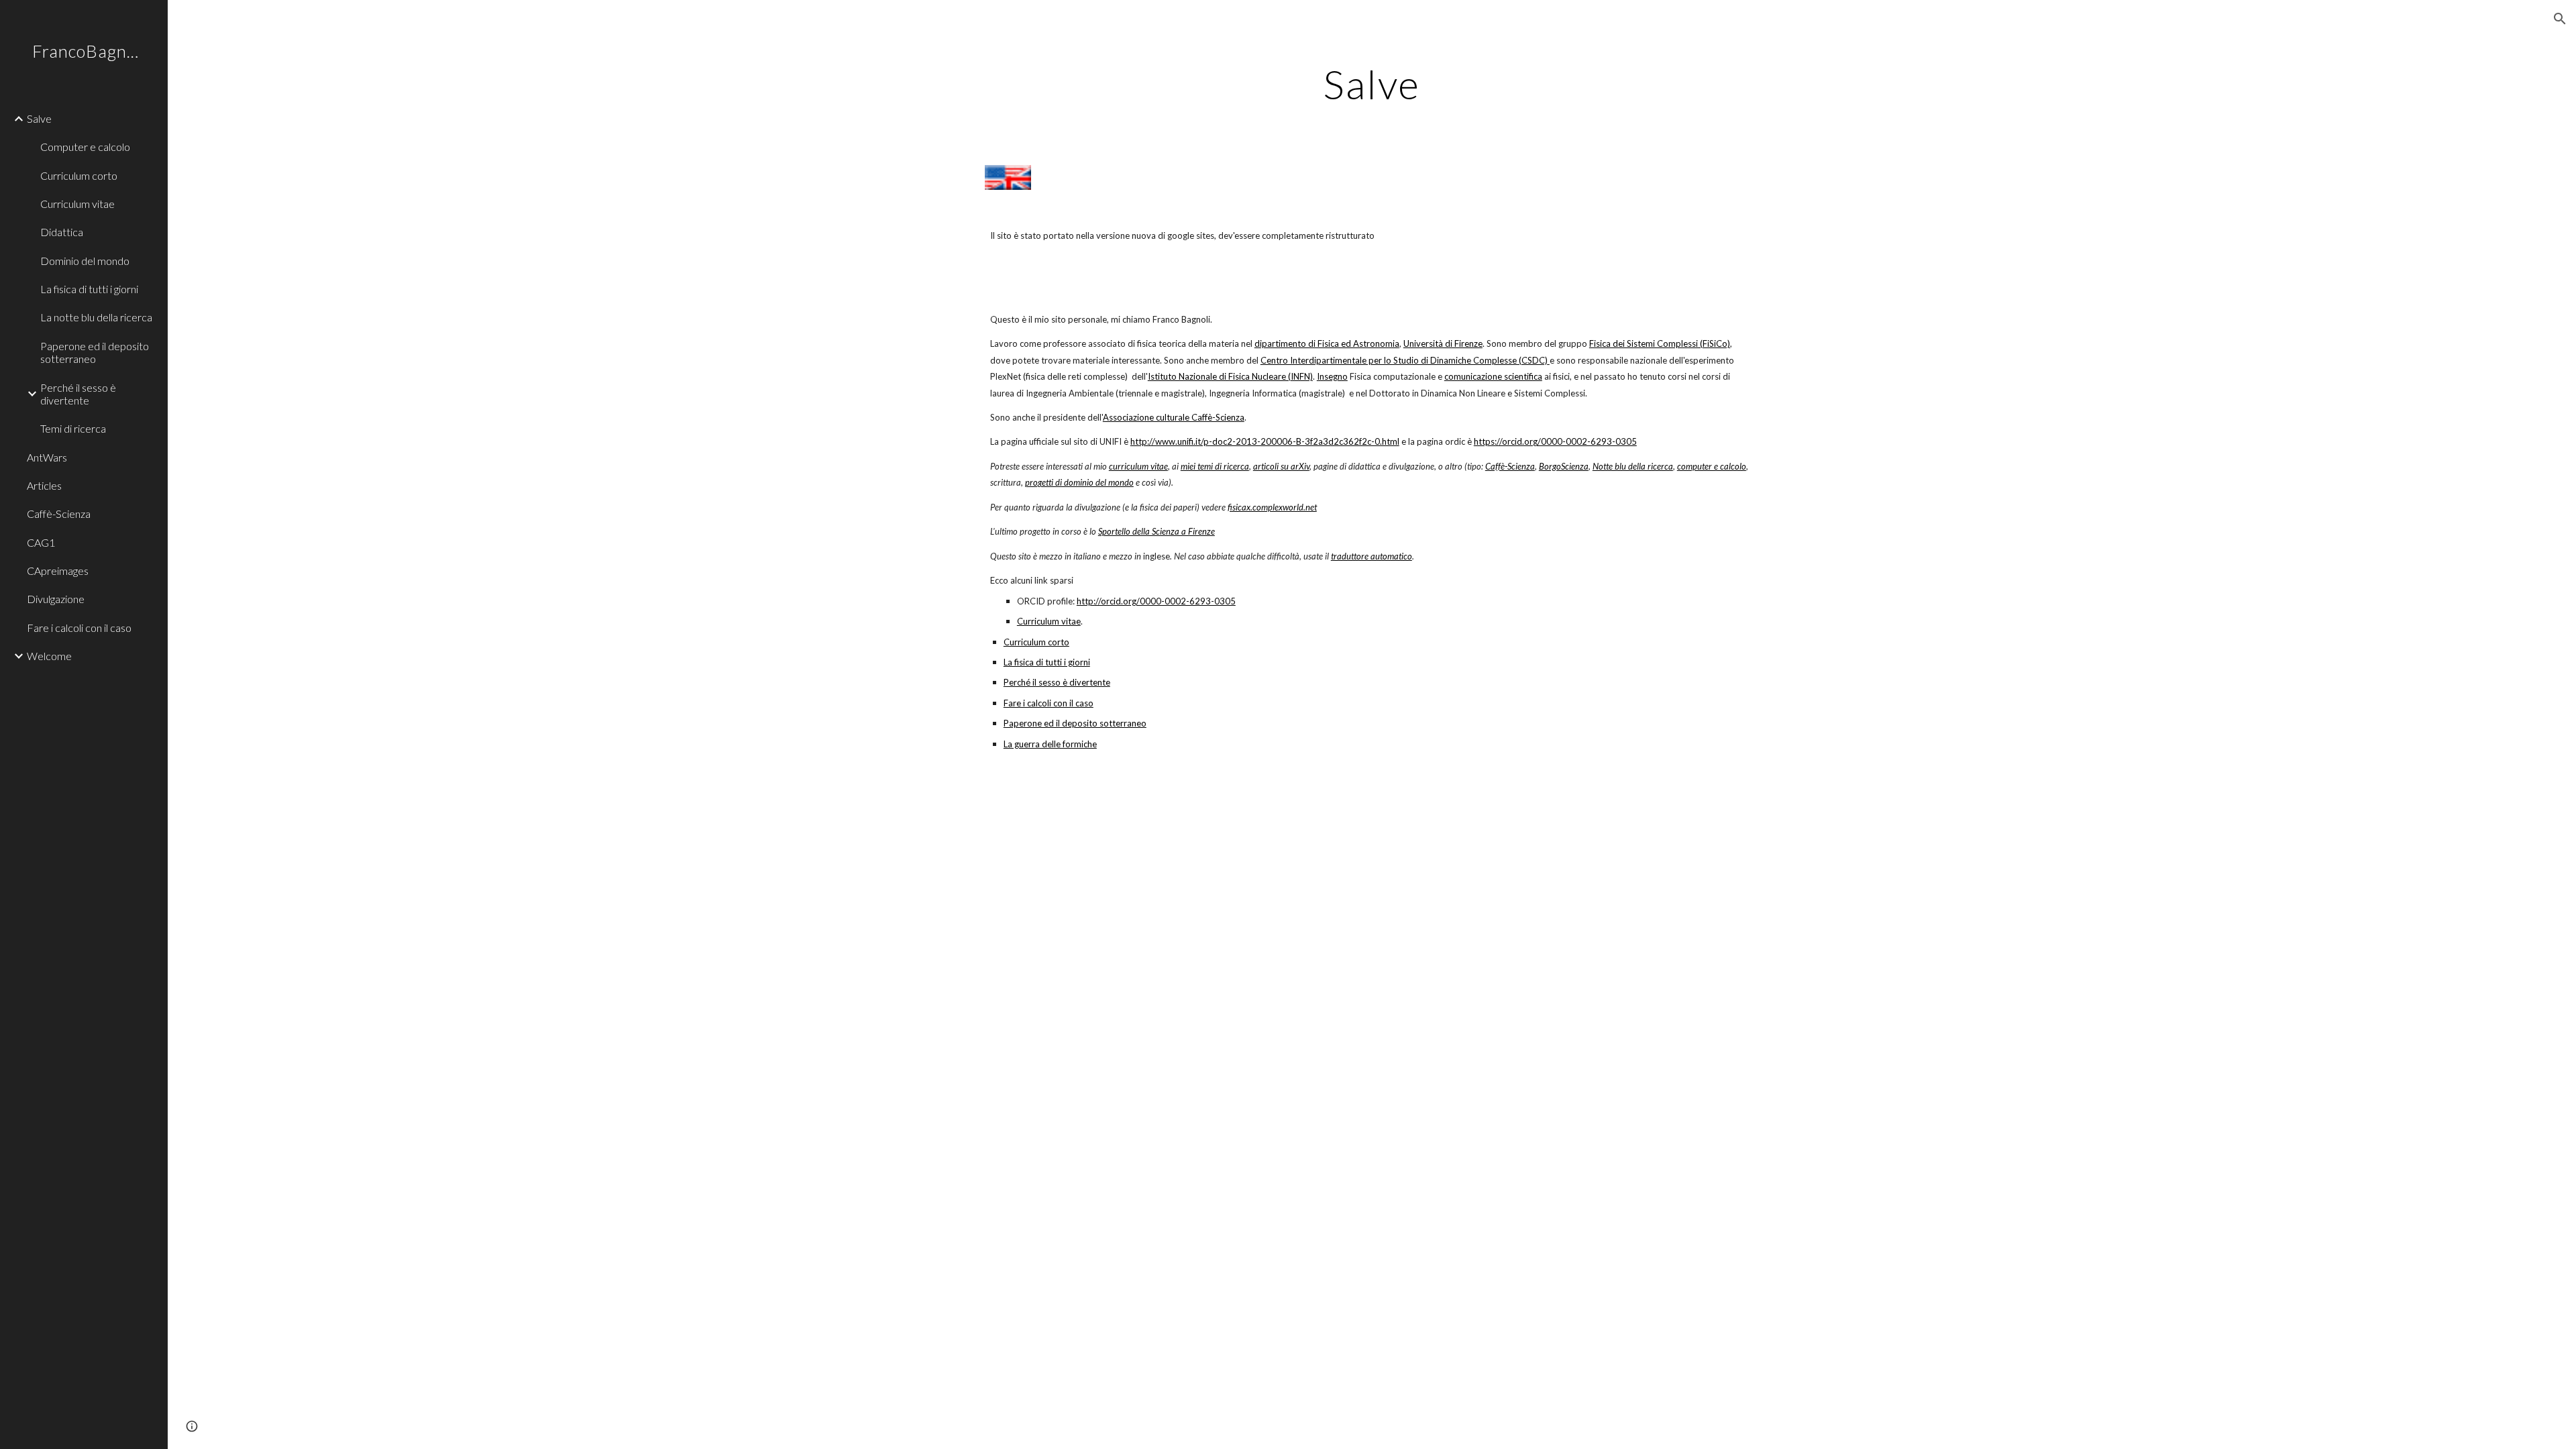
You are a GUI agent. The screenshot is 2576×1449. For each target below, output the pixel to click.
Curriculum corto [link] (79, 175)
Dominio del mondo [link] (85, 261)
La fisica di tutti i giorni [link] (89, 289)
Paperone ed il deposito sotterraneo (1075, 723)
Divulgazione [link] (56, 599)
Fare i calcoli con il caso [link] (79, 628)
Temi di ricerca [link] (73, 428)
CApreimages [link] (58, 571)
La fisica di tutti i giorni (1047, 662)
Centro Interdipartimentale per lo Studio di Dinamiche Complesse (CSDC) (1404, 360)
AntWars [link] (47, 457)
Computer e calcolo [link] (85, 147)
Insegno (1332, 376)
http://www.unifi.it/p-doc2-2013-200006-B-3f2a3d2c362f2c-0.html (1265, 441)
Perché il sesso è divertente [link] (78, 394)
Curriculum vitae (1049, 621)
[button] (2560, 19)
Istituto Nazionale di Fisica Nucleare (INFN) (1230, 376)
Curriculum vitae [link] (77, 204)
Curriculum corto (1036, 642)
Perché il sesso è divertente (1057, 682)
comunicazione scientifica (1493, 376)
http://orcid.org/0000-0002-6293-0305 (1156, 601)
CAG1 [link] (41, 542)
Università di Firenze (1443, 343)
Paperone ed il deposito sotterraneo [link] (95, 352)
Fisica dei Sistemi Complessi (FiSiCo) (1660, 343)
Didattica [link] (62, 232)
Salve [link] (39, 118)
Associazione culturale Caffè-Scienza (1174, 417)
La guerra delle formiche (1050, 744)
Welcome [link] (49, 656)
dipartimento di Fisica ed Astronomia (1327, 343)
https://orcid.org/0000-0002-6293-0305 (1555, 441)
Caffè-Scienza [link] (59, 514)
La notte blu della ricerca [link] (96, 317)
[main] (1372, 84)
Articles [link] (44, 485)
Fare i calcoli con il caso (1049, 703)
